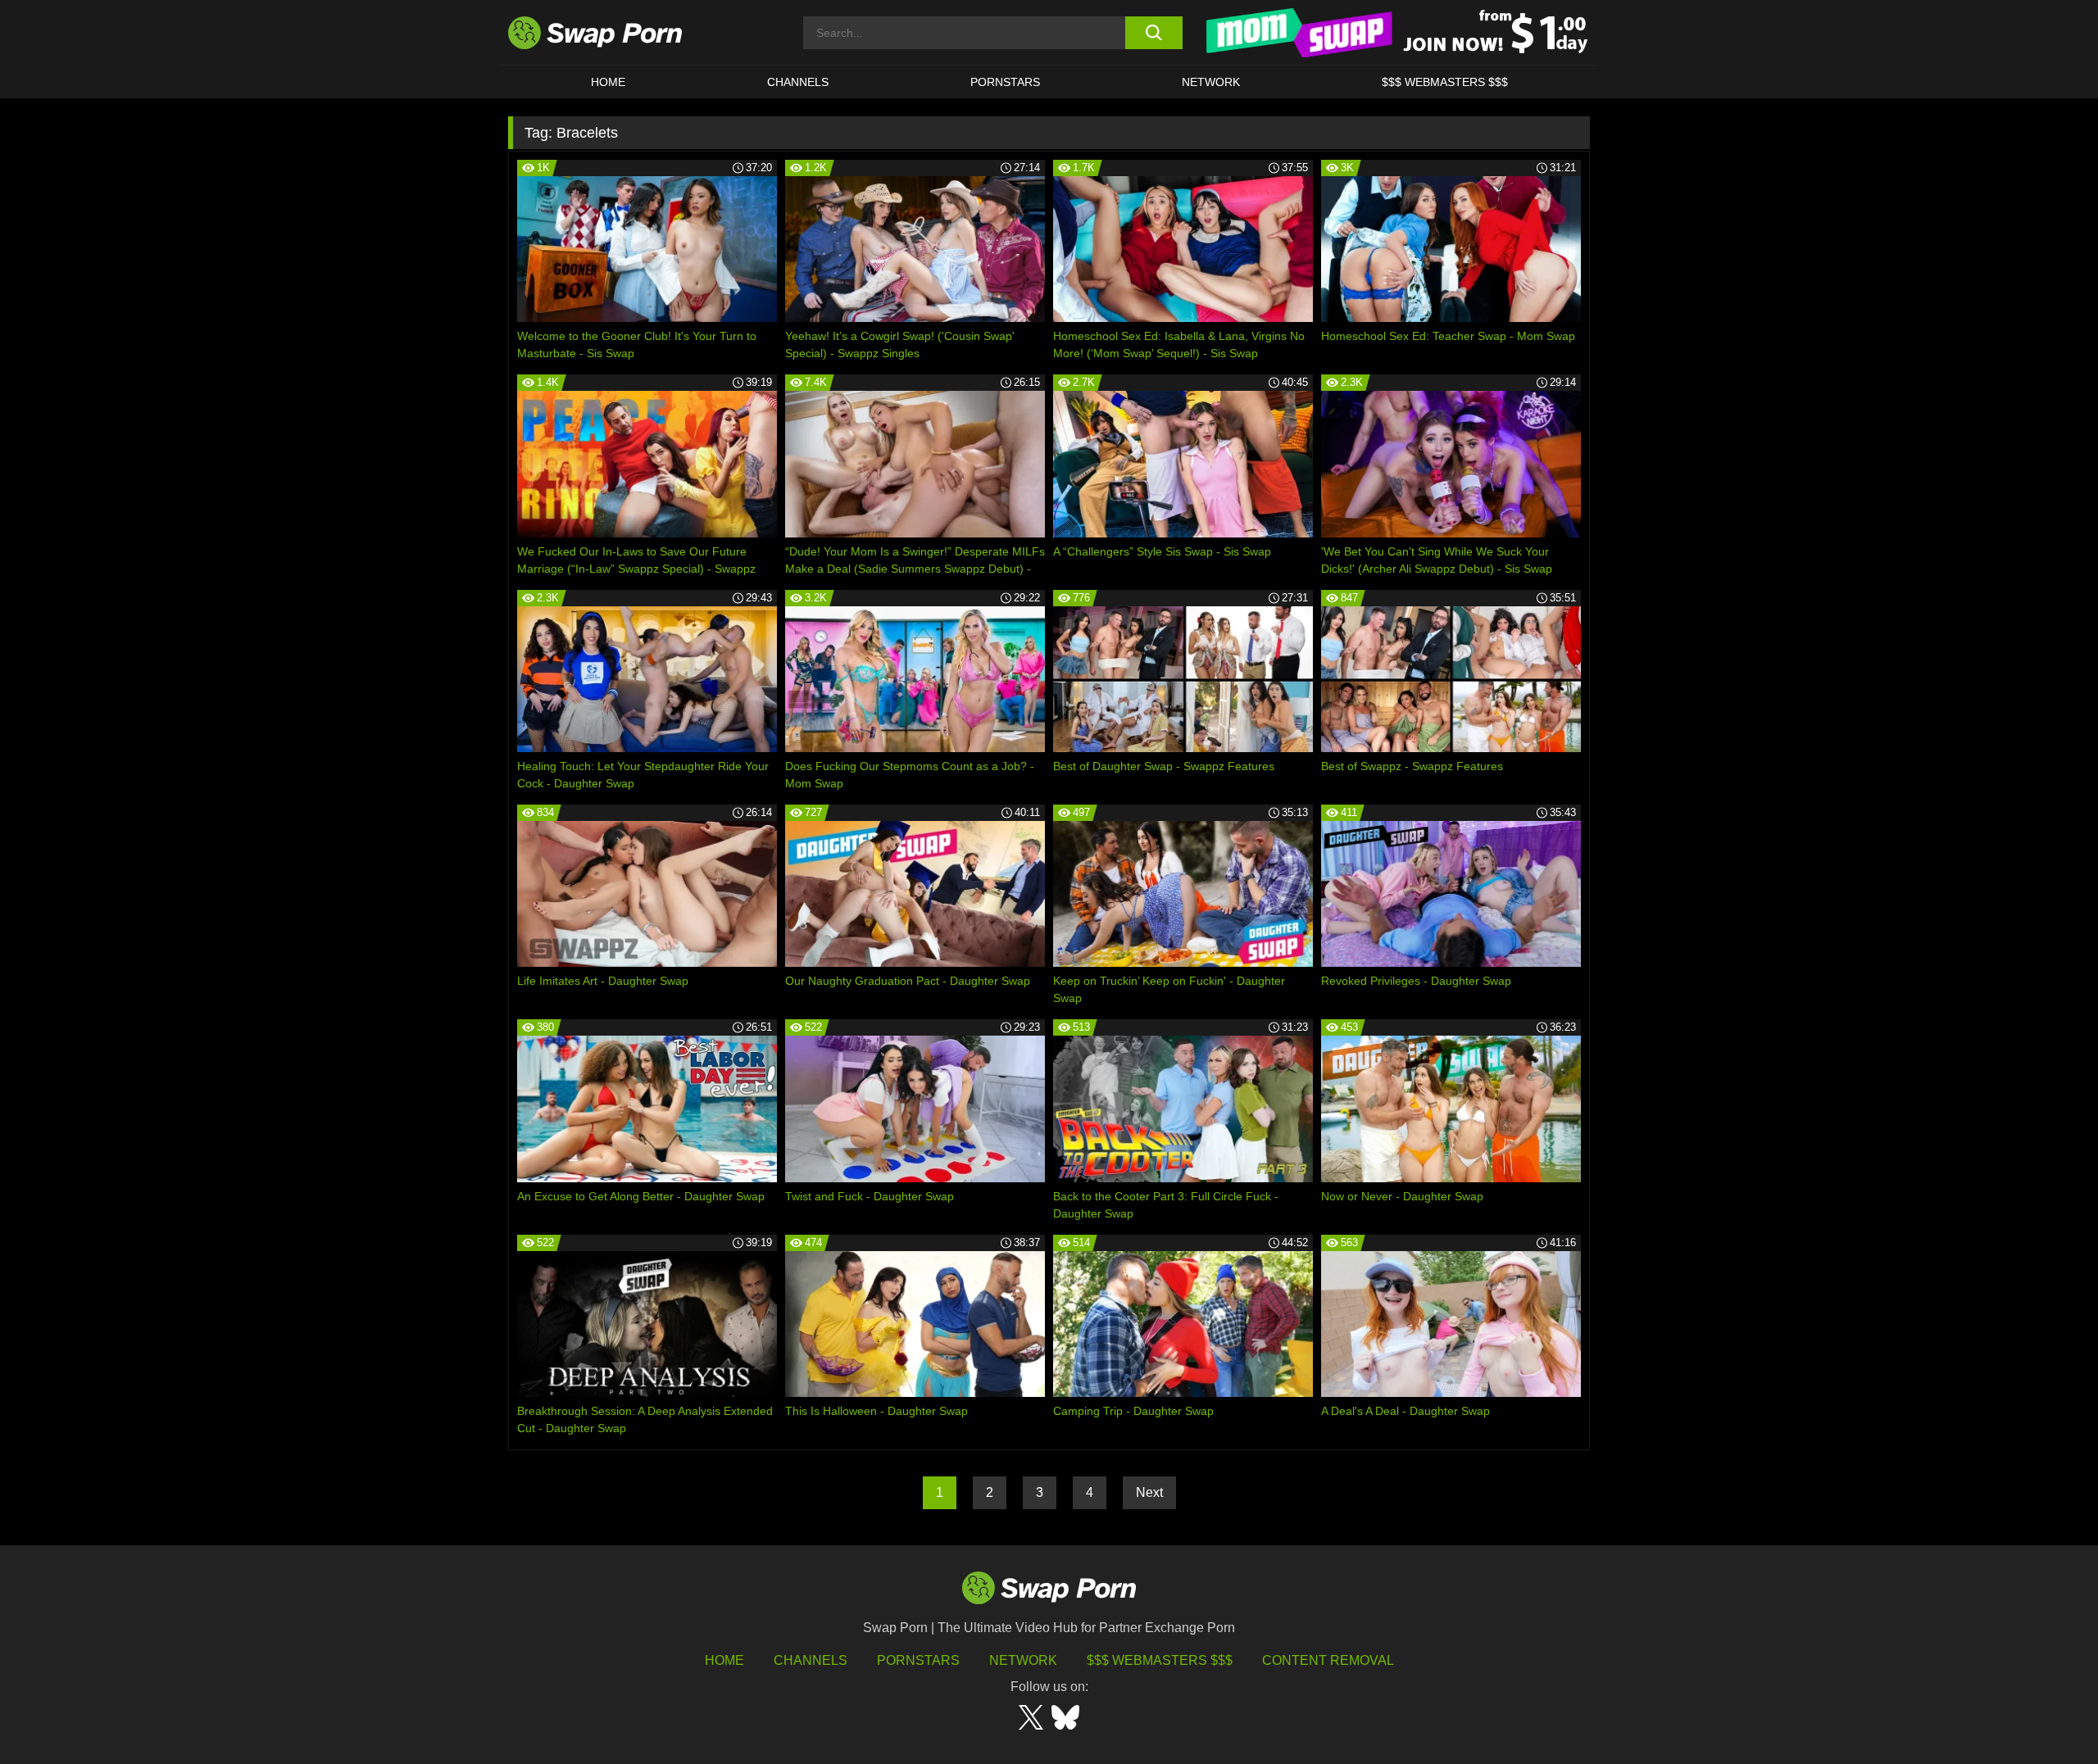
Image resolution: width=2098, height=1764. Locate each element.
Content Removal (1328, 1660)
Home (608, 82)
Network (1211, 82)
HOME (724, 1660)
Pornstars (1005, 82)
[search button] (1153, 33)
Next (1149, 1492)
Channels (798, 82)
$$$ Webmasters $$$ (1445, 82)
